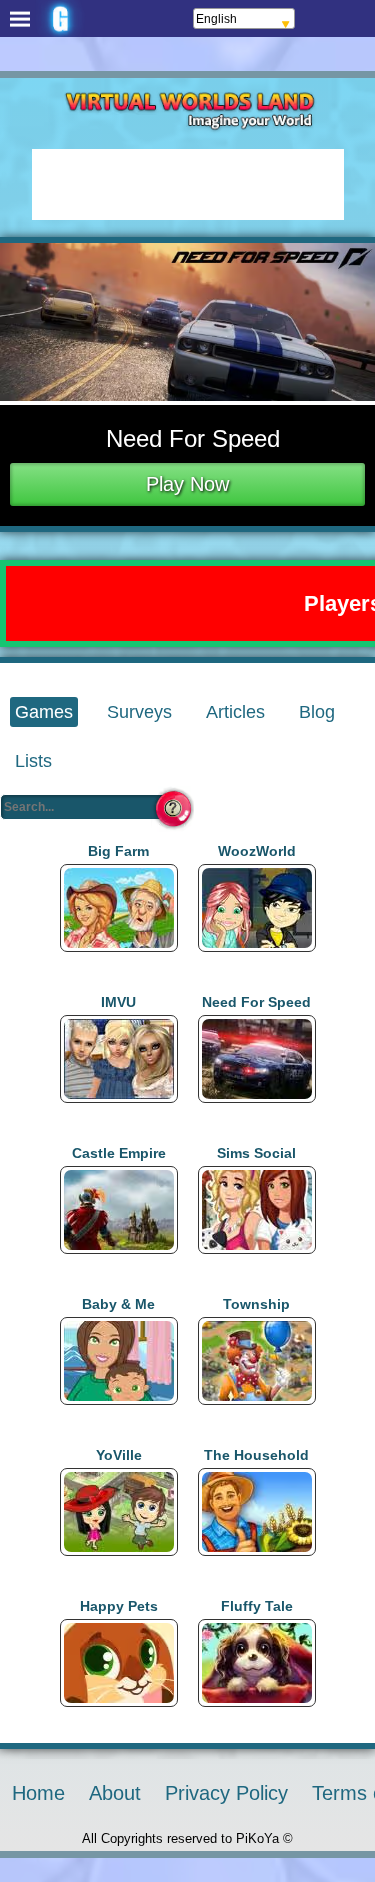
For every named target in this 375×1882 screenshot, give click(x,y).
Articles (235, 712)
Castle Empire (119, 1153)
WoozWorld (257, 851)
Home (38, 1793)
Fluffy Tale (257, 1606)
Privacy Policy (226, 1793)
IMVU (118, 1002)
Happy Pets (119, 1606)
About (115, 1793)
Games (44, 712)
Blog (317, 712)
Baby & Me (118, 1304)
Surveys (139, 712)
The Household (256, 1455)
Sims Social (256, 1153)
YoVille (119, 1455)
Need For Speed (256, 1002)
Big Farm (118, 851)
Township (256, 1304)
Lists (33, 761)
